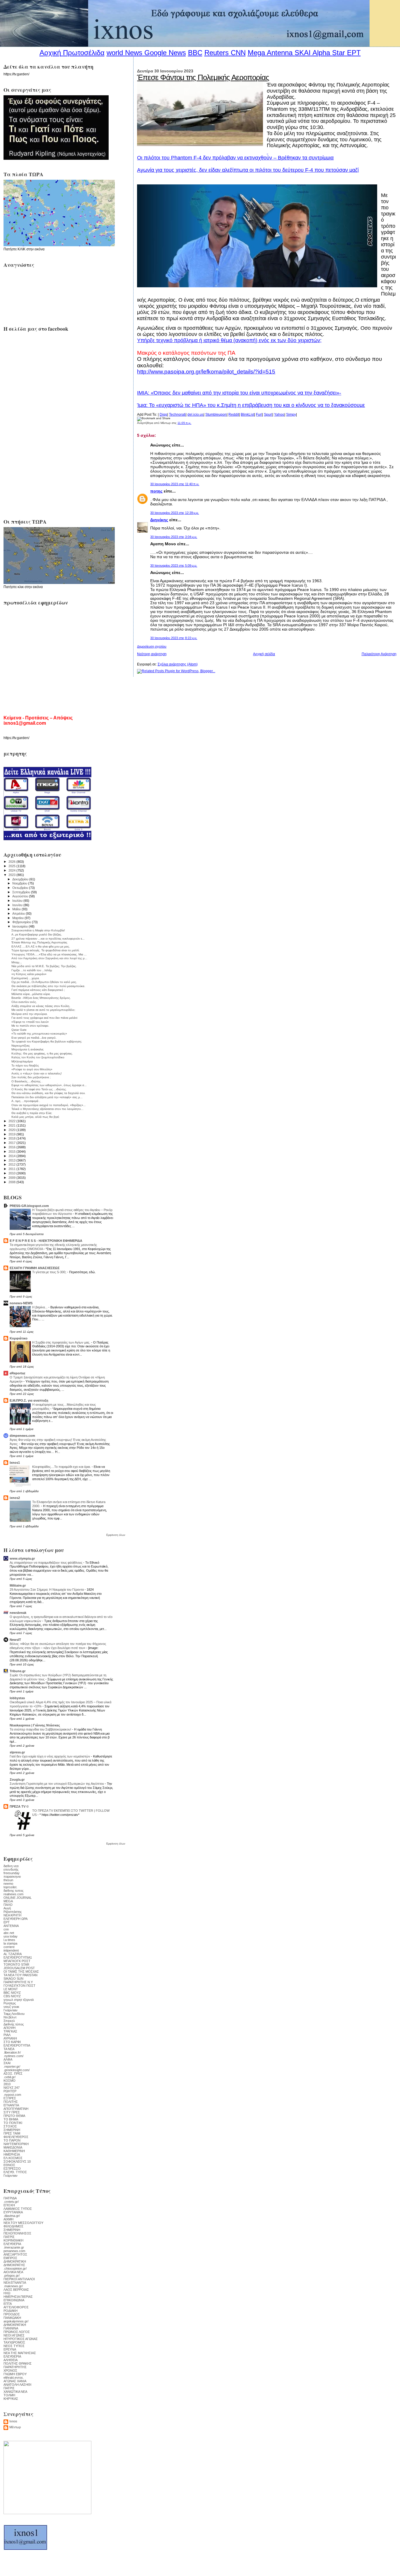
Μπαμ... (17, 962)
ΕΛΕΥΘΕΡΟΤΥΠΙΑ (17, 2045)
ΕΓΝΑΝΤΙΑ (11, 2105)
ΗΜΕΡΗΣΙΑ (12, 2154)
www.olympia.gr (22, 1558)
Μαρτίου (18, 918)
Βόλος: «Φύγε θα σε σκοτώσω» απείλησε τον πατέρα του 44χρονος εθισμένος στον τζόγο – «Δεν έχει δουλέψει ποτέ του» (58, 1646)
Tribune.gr (18, 1671)
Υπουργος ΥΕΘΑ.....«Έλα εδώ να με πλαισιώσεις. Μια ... (49, 954)
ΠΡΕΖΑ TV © (19, 1806)
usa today (11, 1936)
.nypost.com (12, 2095)
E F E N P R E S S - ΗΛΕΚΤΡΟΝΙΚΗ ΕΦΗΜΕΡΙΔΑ (46, 1241)
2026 (12, 862)
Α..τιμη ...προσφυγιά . (26, 1101)
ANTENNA (11, 1926)
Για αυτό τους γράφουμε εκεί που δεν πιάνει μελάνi (44, 1018)
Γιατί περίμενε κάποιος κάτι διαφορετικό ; (38, 990)
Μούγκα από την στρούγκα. (30, 1014)
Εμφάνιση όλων (116, 1535)
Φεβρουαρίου (22, 922)
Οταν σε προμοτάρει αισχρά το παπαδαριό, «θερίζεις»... (49, 1105)
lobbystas (17, 1698)
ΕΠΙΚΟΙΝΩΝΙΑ (14, 2300)
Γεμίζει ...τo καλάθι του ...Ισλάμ (32, 970)
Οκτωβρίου (21, 888)
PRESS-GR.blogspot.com (29, 1206)
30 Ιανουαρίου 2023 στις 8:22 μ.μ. (174, 638)
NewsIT (15, 1640)
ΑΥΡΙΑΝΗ (10, 2038)
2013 (12, 1160)
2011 (12, 1169)
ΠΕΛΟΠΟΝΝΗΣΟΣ (17, 2233)
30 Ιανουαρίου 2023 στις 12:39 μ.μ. (175, 513)
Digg (163, 415)
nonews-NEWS (21, 1303)
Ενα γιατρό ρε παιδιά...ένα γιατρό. (34, 1038)
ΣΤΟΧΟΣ (10, 2126)
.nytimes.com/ (13, 2056)
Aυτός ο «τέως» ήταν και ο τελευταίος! (37, 1073)
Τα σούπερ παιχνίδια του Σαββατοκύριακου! (41, 1729)
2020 (12, 1130)
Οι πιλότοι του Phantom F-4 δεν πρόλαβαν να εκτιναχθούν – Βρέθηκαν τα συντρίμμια (235, 158)
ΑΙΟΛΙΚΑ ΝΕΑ (13, 2272)
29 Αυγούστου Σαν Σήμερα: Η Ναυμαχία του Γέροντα (47, 1590)
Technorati (177, 415)
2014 (12, 1156)
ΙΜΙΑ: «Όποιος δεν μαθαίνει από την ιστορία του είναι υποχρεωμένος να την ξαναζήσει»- (239, 393)
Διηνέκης (159, 520)
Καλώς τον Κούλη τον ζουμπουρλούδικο (38, 1057)
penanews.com (14, 2251)
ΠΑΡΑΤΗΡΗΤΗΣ (15, 2367)
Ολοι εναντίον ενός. (24, 1002)
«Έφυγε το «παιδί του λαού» (30, 1022)
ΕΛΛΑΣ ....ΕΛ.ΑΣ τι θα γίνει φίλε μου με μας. (41, 946)
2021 (12, 1125)
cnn (6, 1929)
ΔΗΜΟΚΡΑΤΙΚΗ (15, 2261)
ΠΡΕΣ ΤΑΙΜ (12, 2133)
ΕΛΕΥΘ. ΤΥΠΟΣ (15, 2172)
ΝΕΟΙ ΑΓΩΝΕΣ (14, 2335)
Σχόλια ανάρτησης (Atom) (178, 664)
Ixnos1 (15, 1463)
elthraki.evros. (14, 2378)
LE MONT (11, 1989)
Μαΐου (17, 909)
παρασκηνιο (12, 1877)
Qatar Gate (19, 1030)
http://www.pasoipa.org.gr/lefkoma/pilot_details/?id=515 (206, 372)
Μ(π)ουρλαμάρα (22, 1061)
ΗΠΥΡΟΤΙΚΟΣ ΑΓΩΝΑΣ (21, 2339)
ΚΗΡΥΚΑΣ (11, 2399)
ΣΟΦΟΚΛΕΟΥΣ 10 (17, 2161)
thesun (8, 1880)
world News (124, 53)
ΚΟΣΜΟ (10, 2081)
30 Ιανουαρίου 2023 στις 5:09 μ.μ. (174, 566)
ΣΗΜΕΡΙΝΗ (12, 2130)
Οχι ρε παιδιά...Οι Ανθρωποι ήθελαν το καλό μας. (44, 982)
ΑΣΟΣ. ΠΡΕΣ (13, 2074)
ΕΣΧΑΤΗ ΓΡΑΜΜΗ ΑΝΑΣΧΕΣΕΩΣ (35, 1268)
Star (339, 53)
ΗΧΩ (7, 2293)
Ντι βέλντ (10, 2017)
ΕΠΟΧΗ (9, 2205)
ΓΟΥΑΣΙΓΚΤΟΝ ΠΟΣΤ (19, 1986)
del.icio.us (195, 415)
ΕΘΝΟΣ (9, 2165)
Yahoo (279, 415)
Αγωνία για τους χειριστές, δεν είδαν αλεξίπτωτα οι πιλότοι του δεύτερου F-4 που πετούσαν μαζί (248, 170)
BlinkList (247, 415)
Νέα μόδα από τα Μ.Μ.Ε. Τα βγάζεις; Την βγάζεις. (44, 966)
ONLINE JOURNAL (18, 1898)
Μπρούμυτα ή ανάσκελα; (28, 1049)
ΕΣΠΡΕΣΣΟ (12, 2169)
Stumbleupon (216, 415)
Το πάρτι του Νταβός (25, 1065)
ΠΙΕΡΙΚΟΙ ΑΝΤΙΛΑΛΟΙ (19, 2279)
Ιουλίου (18, 901)
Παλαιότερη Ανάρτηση (379, 654)
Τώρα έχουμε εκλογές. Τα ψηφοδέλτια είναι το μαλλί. (46, 950)
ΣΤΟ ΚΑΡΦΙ (12, 2042)
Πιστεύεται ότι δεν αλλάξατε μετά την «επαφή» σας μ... (47, 1097)
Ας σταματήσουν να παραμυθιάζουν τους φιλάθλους (46, 1563)
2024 (12, 870)
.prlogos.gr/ (12, 2276)
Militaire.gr (18, 1585)
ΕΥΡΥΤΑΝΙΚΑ (13, 2212)
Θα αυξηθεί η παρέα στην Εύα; (32, 1113)
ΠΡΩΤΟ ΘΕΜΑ (14, 2116)
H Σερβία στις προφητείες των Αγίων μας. (62, 1342)
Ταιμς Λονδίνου (14, 2014)
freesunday (12, 1873)
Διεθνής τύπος (14, 2024)
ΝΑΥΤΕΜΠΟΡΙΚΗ (16, 2144)
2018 (12, 1138)
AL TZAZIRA (13, 1954)
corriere (9, 1947)
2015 (12, 1152)
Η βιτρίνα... (40, 1307)
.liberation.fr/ (12, 2052)
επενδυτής (11, 1869)
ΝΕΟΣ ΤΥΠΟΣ (14, 2346)
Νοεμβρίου (20, 883)
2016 (12, 1147)
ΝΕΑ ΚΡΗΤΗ (12, 1915)
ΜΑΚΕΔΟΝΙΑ (13, 2147)
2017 (12, 1143)
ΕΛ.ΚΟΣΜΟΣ (13, 2158)
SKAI (303, 53)
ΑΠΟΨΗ (10, 2028)
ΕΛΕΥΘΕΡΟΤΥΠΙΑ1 (18, 1957)
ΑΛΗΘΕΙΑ (11, 2360)
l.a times (9, 1940)
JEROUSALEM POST (19, 1968)
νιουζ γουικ (11, 2007)
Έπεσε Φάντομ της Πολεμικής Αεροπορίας (203, 77)
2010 (12, 1173)
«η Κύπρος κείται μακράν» (29, 974)
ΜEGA (8, 1901)
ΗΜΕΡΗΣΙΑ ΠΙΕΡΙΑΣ (18, 2297)
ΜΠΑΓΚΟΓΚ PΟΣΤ (17, 1961)
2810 (7, 2084)
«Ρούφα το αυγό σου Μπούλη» (32, 1069)
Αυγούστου (21, 896)
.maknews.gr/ (13, 2286)
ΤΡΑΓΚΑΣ (10, 2031)
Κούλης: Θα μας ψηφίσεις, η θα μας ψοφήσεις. (42, 1053)
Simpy (291, 415)
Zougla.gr (17, 1779)
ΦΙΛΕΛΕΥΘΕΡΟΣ (16, 2137)
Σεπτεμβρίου (22, 892)
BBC (195, 53)
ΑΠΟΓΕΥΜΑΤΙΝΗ (16, 2109)
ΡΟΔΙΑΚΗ (11, 2311)
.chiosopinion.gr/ (15, 2268)
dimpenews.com (22, 1436)
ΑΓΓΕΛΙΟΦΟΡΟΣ (16, 2307)
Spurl (268, 415)
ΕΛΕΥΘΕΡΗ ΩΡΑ (16, 1919)
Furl (259, 415)
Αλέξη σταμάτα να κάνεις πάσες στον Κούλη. (41, 1006)
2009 (12, 1178)
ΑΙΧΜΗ (8, 2219)
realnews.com (13, 1894)
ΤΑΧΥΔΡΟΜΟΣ (14, 2342)
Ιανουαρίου (20, 926)
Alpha (321, 53)
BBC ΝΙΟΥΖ (12, 1993)
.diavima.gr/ (12, 2216)
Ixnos (13, 2421)
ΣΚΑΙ (7, 2063)
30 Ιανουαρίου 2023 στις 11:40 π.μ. (175, 484)
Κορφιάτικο (19, 1338)
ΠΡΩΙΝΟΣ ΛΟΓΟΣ (17, 2332)
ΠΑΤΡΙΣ (9, 2237)
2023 (12, 875)
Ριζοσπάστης (13, 1912)
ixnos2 (15, 1498)
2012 (12, 1164)
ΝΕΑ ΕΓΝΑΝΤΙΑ (15, 2283)
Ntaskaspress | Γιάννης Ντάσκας (35, 1725)
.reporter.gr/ (12, 2066)
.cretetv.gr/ (11, 2202)
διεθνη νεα (11, 1866)
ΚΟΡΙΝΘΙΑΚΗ (13, 2240)
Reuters (217, 53)
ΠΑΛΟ (8, 1905)
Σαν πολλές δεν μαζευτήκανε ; (31, 1077)
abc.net (9, 1933)
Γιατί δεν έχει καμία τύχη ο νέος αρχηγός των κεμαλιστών (50, 1756)
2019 (12, 1134)
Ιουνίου (18, 905)
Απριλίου (19, 913)
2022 (12, 1121)
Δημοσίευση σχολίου (152, 646)
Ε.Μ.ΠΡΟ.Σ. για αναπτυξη (29, 1400)
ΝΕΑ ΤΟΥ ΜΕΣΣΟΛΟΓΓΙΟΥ (23, 2223)
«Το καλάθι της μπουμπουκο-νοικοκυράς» (39, 1034)
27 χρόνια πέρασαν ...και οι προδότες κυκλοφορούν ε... (48, 939)
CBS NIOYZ (12, 1996)
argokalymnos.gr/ (16, 2321)
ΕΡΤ (7, 1922)
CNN (238, 53)
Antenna (280, 53)
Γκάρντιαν (11, 2010)
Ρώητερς (10, 2003)
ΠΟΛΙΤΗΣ (11, 2102)
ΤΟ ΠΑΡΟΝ (12, 2140)
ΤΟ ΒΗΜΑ (11, 2119)
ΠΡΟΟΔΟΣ (12, 2314)
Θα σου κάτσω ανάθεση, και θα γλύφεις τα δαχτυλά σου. (48, 1093)
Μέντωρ (15, 2427)
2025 (12, 866)
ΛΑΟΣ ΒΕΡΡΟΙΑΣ (16, 2290)
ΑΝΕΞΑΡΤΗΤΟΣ (15, 2254)
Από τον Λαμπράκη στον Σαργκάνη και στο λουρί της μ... (49, 958)
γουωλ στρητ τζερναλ (19, 2000)
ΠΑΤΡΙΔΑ (10, 2198)
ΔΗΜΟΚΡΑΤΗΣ (14, 2265)
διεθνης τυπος (13, 1891)
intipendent (11, 1950)
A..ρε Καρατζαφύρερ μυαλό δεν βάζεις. (37, 934)
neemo (8, 1884)
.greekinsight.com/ (17, 2070)
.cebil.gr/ (10, 2077)
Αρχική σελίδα (264, 654)
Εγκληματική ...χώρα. (26, 978)
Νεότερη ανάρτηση (152, 654)
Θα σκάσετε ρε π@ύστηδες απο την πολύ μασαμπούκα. (48, 986)
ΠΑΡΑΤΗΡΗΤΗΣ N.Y (18, 1982)
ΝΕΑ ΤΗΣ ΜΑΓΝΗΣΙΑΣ (20, 2353)
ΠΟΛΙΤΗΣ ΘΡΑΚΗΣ (18, 2363)
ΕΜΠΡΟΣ (10, 2258)
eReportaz (18, 1373)
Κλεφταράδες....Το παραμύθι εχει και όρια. (62, 1467)
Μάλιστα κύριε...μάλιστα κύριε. (31, 994)
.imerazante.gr (14, 2247)
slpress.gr (17, 1752)
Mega (256, 53)
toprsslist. (10, 1887)
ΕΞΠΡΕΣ (10, 2098)
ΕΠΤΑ (8, 2304)
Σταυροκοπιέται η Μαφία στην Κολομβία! (38, 930)
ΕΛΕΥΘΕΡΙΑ (12, 2244)
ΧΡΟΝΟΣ (10, 2370)
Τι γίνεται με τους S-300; (50, 1272)
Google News (165, 53)
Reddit (234, 415)
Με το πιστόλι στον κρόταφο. (30, 1026)
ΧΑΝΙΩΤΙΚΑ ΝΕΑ (15, 2392)
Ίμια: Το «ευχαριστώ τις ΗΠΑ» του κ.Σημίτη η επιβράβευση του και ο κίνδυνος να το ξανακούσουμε (251, 405)
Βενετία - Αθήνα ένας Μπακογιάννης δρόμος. (41, 998)
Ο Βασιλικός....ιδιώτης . (27, 1081)
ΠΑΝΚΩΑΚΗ (12, 2318)
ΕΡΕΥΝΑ (10, 2349)
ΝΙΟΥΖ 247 (12, 2088)
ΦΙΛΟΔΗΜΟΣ (13, 2226)
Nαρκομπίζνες (21, 1046)
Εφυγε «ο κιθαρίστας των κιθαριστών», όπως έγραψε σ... (49, 1085)
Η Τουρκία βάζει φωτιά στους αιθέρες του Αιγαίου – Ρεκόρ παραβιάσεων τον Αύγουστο (72, 1212)
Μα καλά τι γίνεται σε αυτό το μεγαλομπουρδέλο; (43, 1010)
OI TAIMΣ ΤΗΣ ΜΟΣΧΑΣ (21, 1972)
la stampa (10, 1943)
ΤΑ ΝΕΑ (9, 2049)
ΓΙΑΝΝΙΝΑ (11, 2328)
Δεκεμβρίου (21, 879)
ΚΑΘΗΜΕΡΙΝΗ (14, 2151)
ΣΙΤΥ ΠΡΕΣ (12, 2112)
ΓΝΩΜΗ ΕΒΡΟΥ (15, 2374)
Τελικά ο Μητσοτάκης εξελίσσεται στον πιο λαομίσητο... (47, 1109)
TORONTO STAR (16, 1964)
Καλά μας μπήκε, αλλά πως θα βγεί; (35, 1117)
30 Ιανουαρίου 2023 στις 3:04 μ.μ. (174, 537)
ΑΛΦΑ (8, 2059)
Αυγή (7, 1908)
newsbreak (18, 1613)
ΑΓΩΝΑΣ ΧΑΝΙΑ (15, 2381)
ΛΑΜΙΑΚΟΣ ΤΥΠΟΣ (18, 2209)
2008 (12, 1182)
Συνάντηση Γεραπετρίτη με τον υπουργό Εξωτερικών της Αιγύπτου (57, 1784)
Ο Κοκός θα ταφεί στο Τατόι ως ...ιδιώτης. (39, 1089)
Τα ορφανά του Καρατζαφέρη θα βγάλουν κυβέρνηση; (47, 1041)
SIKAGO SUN (13, 1979)
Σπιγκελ (9, 2021)
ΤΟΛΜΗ (9, 2395)
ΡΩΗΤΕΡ (10, 2091)
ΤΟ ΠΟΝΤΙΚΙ (13, 2123)
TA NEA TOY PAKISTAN (20, 1975)
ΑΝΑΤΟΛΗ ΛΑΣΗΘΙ (17, 2385)
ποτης (156, 491)
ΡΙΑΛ (7, 2035)
